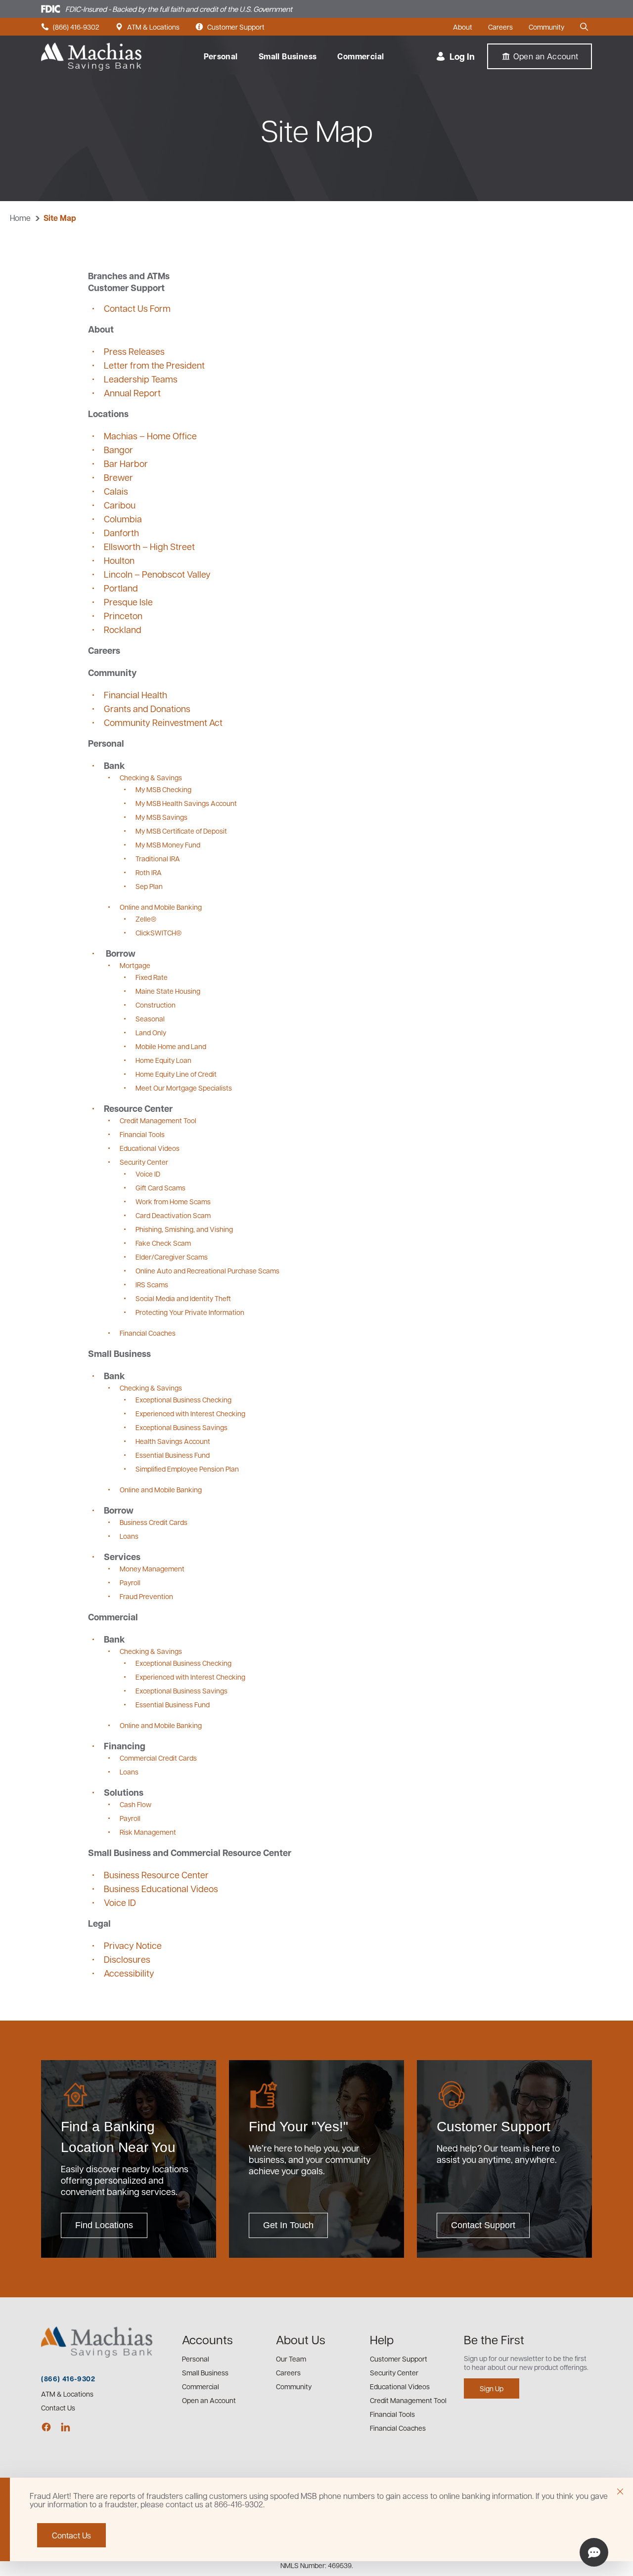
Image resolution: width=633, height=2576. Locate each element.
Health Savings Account (173, 1441)
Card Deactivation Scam (173, 1215)
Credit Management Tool (158, 1120)
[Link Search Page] (586, 27)
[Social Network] (46, 2427)
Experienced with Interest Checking (190, 1413)
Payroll (130, 1582)
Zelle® (146, 919)
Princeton (123, 615)
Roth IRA (149, 872)
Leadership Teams (141, 379)
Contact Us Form (137, 308)
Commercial (361, 56)
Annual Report (132, 393)
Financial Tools (142, 1134)
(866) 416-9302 (70, 27)
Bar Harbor (126, 463)
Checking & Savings (151, 777)
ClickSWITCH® (158, 932)
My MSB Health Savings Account (186, 803)
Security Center (144, 1162)
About (463, 27)
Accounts (207, 2339)
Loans (129, 1536)
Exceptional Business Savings (181, 1427)
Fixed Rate (152, 977)
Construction (156, 1005)
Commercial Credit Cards (158, 1758)
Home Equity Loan (163, 1060)
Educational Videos (150, 1148)
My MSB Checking (163, 789)
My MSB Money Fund (168, 845)
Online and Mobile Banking (161, 907)
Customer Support (230, 27)
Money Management (152, 1568)
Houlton (119, 560)
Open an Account (209, 2400)
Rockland (123, 629)
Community (546, 27)
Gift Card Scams (160, 1187)
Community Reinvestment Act (163, 722)
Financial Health (136, 695)
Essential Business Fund (173, 1455)
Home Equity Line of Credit (176, 1074)
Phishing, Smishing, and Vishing (184, 1229)
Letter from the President (154, 365)
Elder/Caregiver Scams (172, 1257)
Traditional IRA (158, 858)
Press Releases (134, 351)
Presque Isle (128, 602)
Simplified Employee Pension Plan (187, 1469)
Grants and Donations (147, 708)
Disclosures (127, 1959)
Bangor (118, 449)
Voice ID (148, 1174)
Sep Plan (149, 886)
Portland (121, 588)
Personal (221, 56)
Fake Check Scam (163, 1243)
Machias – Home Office (150, 436)
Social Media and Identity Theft (183, 1298)
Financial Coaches (148, 1333)
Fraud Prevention (146, 1596)
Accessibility (129, 1973)
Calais (116, 491)
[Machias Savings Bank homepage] (91, 57)
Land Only (151, 1032)
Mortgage (135, 965)
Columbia (123, 519)
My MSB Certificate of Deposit (181, 831)
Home (20, 218)
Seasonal (150, 1018)
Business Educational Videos (161, 1888)
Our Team (291, 2359)
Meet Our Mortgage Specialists (184, 1088)
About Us (301, 2339)
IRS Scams (152, 1284)
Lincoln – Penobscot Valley (157, 574)
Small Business (288, 56)
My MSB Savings (161, 817)
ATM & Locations (147, 27)
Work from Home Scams (173, 1201)
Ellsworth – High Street (149, 546)
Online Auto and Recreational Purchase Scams (207, 1270)
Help (382, 2339)
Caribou (120, 505)
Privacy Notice (133, 1945)
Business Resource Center (156, 1875)
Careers (500, 27)
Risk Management (148, 1832)
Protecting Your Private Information (190, 1312)
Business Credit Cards (154, 1522)
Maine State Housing (168, 991)
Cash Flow (136, 1804)
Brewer (118, 477)
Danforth (121, 532)
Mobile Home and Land (171, 1046)
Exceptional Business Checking (183, 1399)
